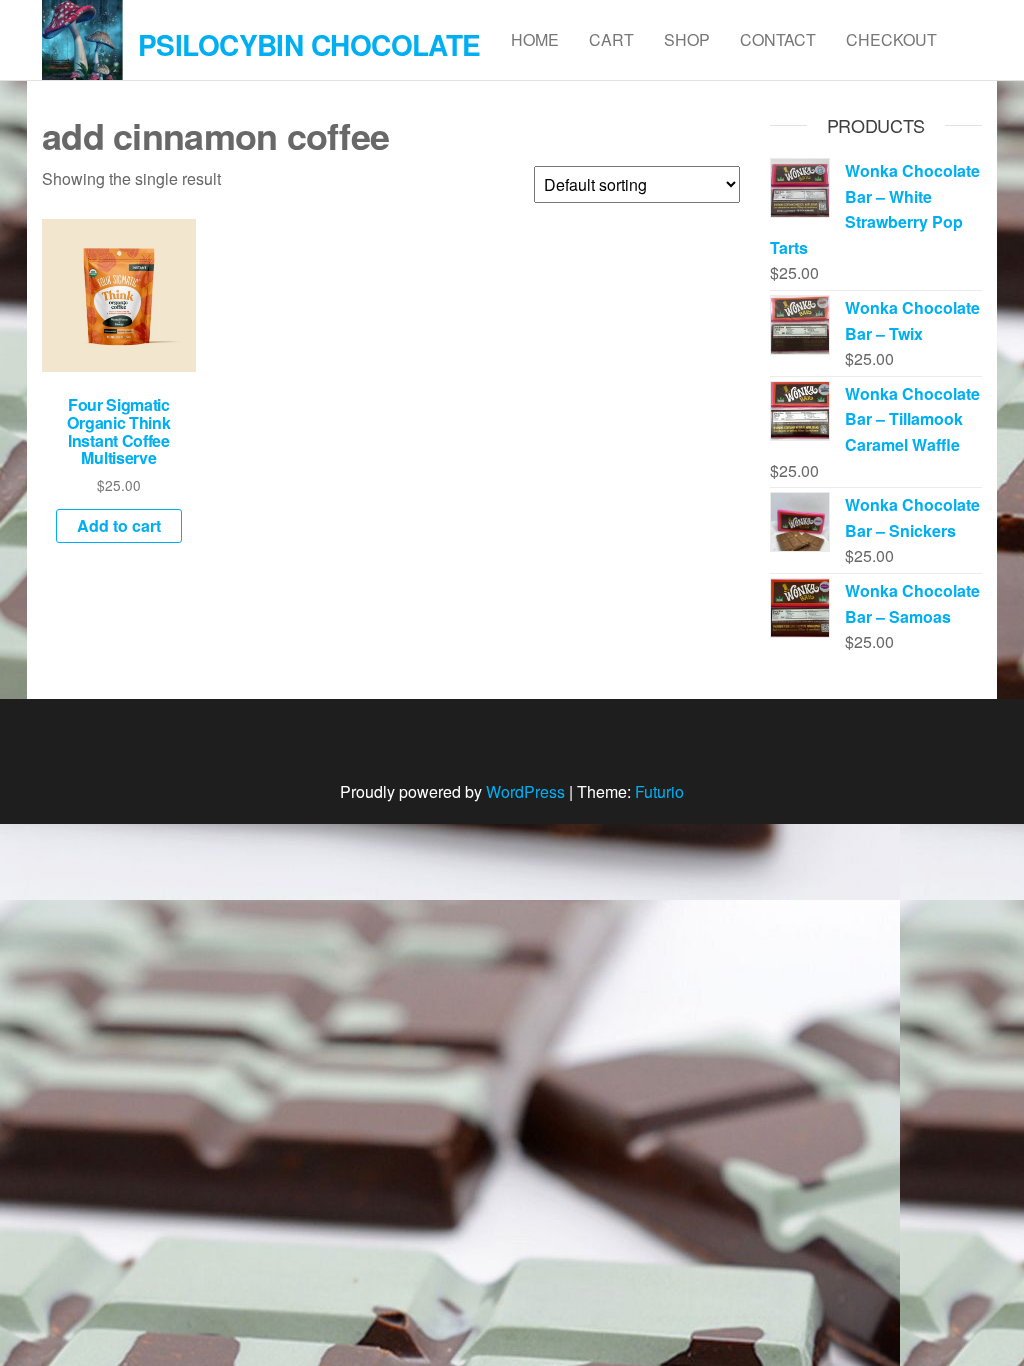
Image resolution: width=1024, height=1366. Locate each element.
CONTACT (778, 39)
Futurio (659, 791)
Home (535, 39)
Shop (687, 39)
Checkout (891, 39)
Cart (611, 39)
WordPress (525, 791)
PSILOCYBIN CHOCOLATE (309, 44)
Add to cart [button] (119, 525)
